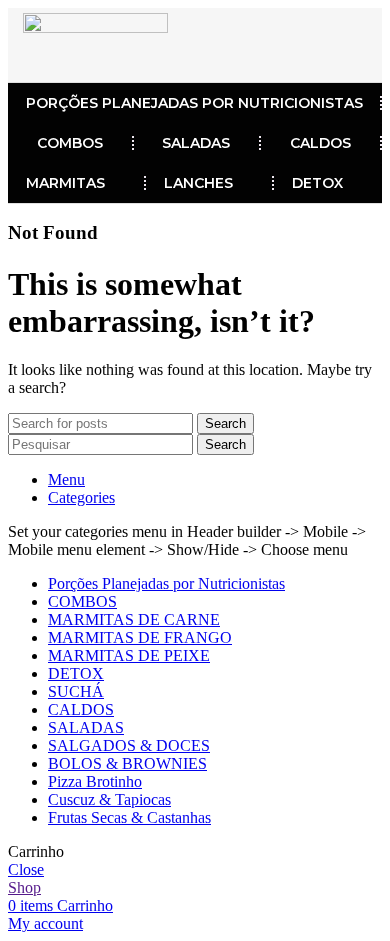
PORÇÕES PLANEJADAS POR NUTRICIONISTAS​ (194, 103)
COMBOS (70, 143)
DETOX (317, 183)
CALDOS (320, 143)
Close (26, 869)
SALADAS (196, 143)
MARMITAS (65, 183)
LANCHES (198, 183)
